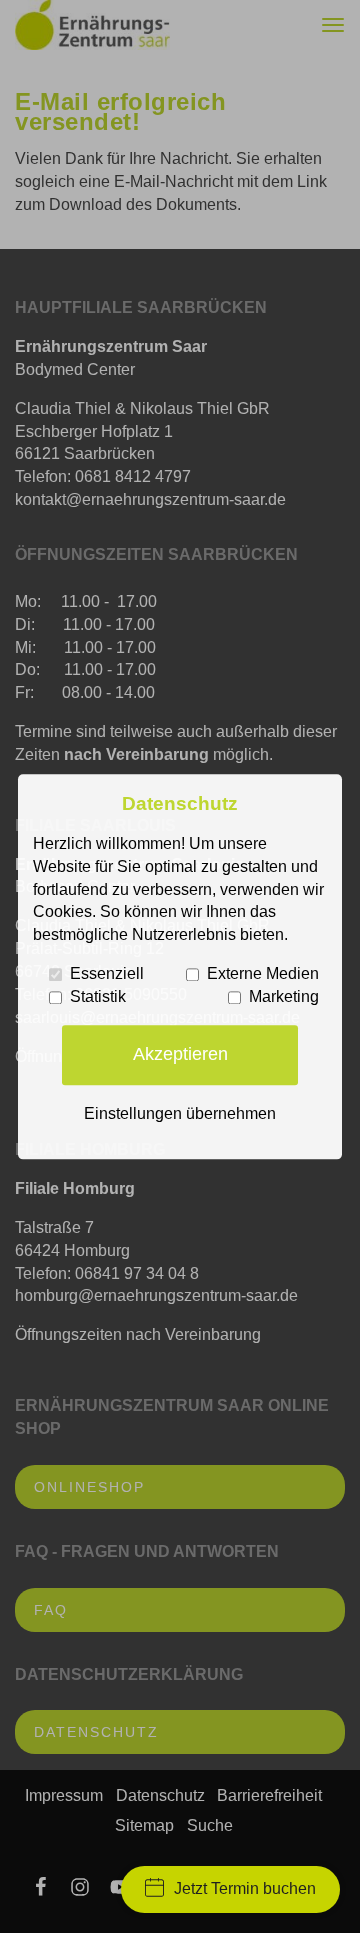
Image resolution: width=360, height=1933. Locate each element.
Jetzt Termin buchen (245, 1888)
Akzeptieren (180, 1055)
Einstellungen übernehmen (180, 1113)
